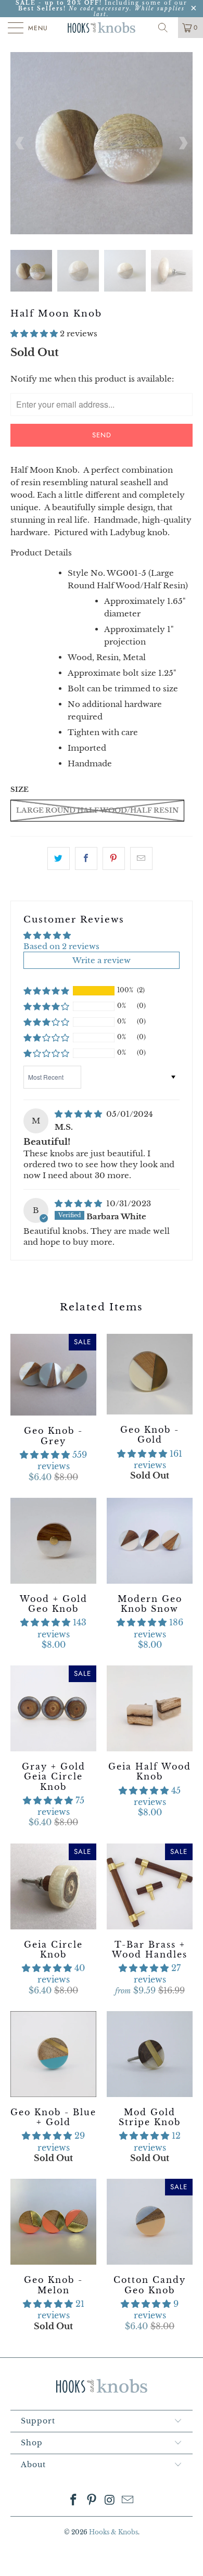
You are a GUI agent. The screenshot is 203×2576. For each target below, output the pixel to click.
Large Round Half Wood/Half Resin (97, 810)
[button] (34, 333)
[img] (78, 1114)
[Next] (183, 143)
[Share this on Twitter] (59, 858)
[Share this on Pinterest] (114, 858)
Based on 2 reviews (61, 946)
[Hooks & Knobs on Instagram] (110, 2501)
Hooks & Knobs (113, 2532)
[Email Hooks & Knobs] (128, 2501)
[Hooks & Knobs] (102, 28)
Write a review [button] (102, 960)
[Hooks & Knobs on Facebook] (74, 2501)
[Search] (167, 28)
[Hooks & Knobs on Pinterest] (92, 2501)
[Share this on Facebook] (86, 858)
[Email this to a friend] (141, 858)
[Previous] (20, 143)
